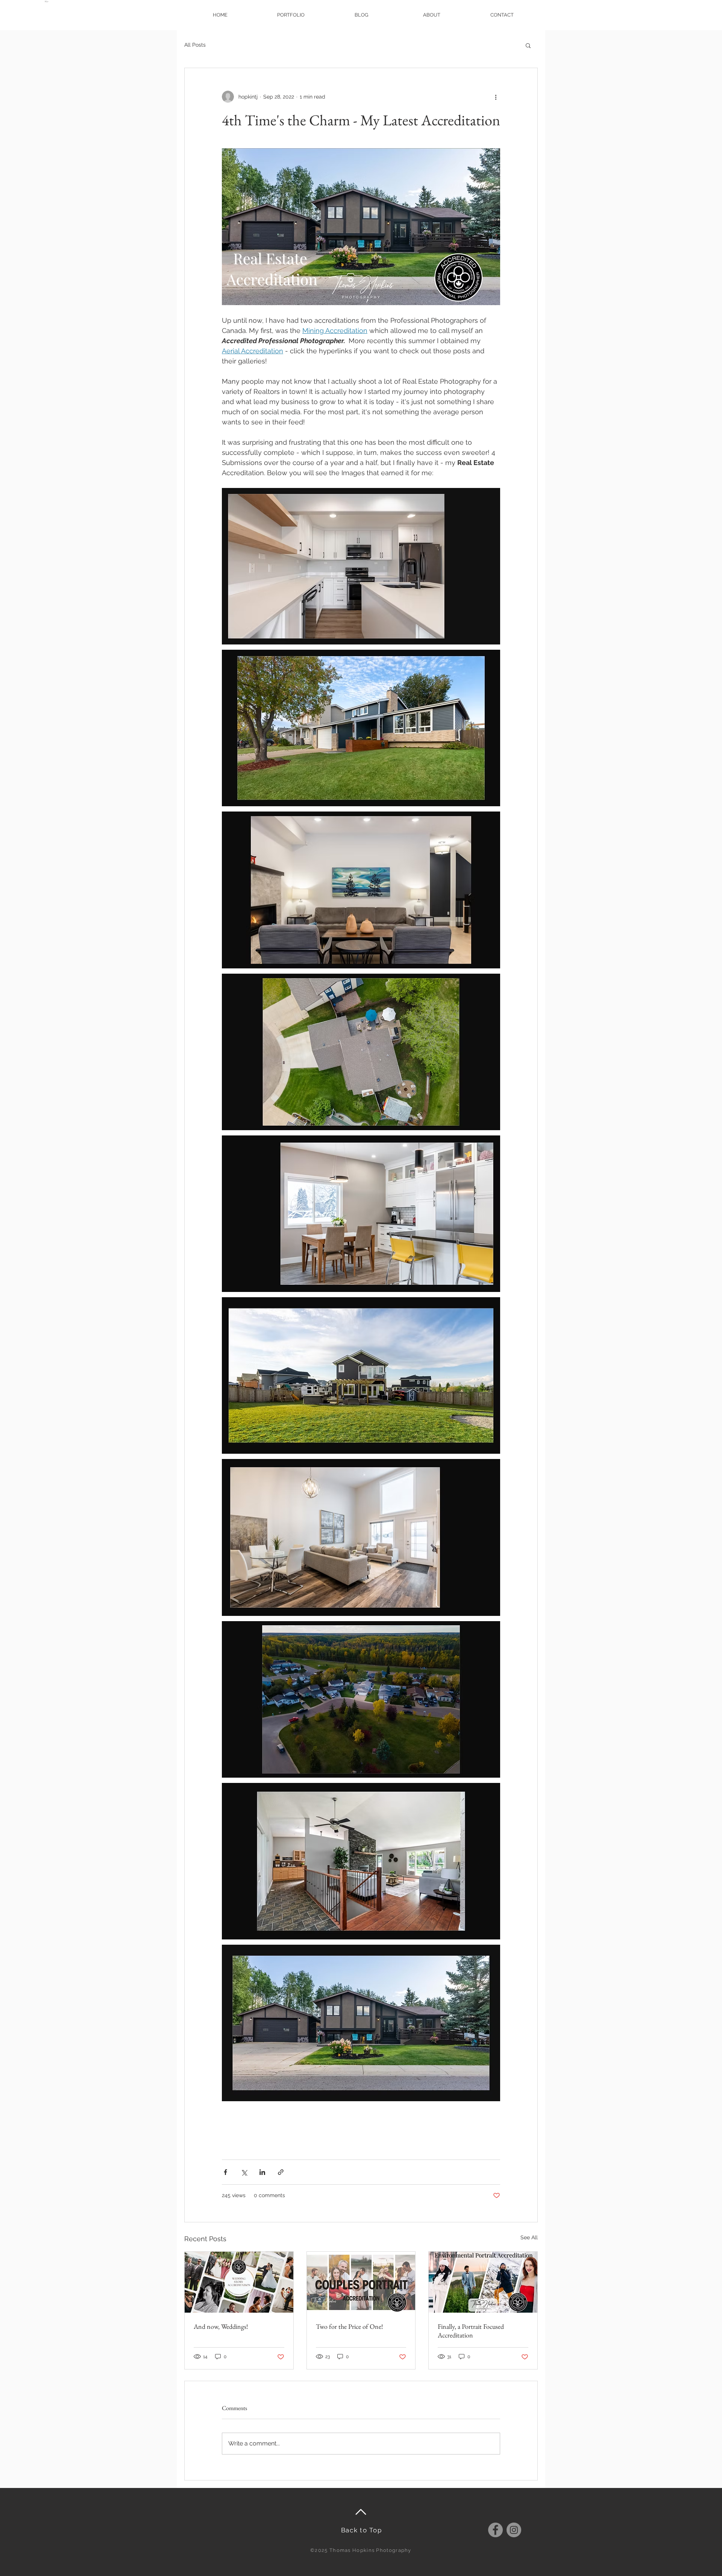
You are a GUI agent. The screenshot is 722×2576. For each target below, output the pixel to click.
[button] (528, 45)
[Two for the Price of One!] (361, 2282)
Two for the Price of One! (350, 2326)
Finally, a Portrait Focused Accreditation (471, 2331)
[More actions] (496, 97)
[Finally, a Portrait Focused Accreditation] (483, 2282)
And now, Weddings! (221, 2326)
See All (529, 2237)
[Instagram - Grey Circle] (514, 2530)
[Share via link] (281, 2172)
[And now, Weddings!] (239, 2282)
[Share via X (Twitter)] (244, 2172)
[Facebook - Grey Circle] (495, 2530)
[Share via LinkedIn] (262, 2172)
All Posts (195, 45)
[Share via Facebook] (225, 2172)
